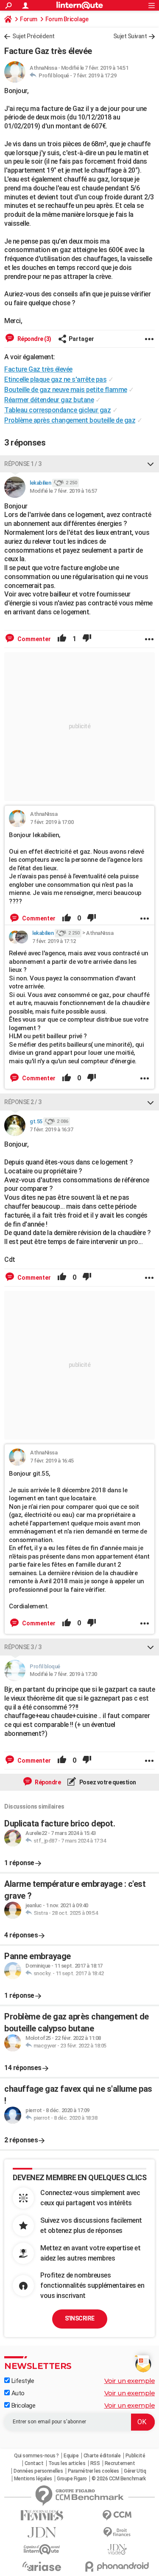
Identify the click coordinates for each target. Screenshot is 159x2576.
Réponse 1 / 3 (23, 464)
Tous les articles (67, 2463)
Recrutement (120, 2463)
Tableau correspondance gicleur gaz (57, 410)
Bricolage (22, 2406)
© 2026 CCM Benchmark (119, 2479)
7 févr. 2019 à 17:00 (52, 822)
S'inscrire (80, 2318)
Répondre (47, 1782)
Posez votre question (107, 1782)
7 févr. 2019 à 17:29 (95, 75)
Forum (29, 19)
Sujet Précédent (33, 36)
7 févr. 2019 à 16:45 (52, 1461)
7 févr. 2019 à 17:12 (54, 941)
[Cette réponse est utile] (62, 639)
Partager (81, 339)
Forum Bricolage (67, 19)
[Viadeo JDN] (117, 2549)
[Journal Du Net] (42, 2532)
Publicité (135, 2456)
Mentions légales (33, 2479)
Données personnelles (38, 2471)
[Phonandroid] (117, 2566)
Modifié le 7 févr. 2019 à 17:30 (63, 1674)
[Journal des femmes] (42, 2515)
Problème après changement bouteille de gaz (70, 420)
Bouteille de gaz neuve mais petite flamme (66, 390)
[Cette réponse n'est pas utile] (87, 639)
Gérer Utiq (135, 2471)
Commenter (33, 639)
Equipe (71, 2456)
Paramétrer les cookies (93, 2471)
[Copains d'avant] (42, 2549)
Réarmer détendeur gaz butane (49, 400)
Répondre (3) (34, 339)
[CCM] (117, 2515)
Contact (34, 2463)
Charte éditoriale (102, 2456)
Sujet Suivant (130, 36)
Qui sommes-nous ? (36, 2456)
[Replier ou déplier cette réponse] (151, 464)
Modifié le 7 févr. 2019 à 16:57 (63, 491)
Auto (17, 2393)
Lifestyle (22, 2381)
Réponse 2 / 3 (23, 1102)
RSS (95, 2463)
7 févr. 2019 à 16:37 (51, 1129)
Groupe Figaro (72, 2479)
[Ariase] (42, 2566)
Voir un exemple (130, 2381)
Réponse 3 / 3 (23, 1647)
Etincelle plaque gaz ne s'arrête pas (55, 379)
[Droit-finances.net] (117, 2532)
